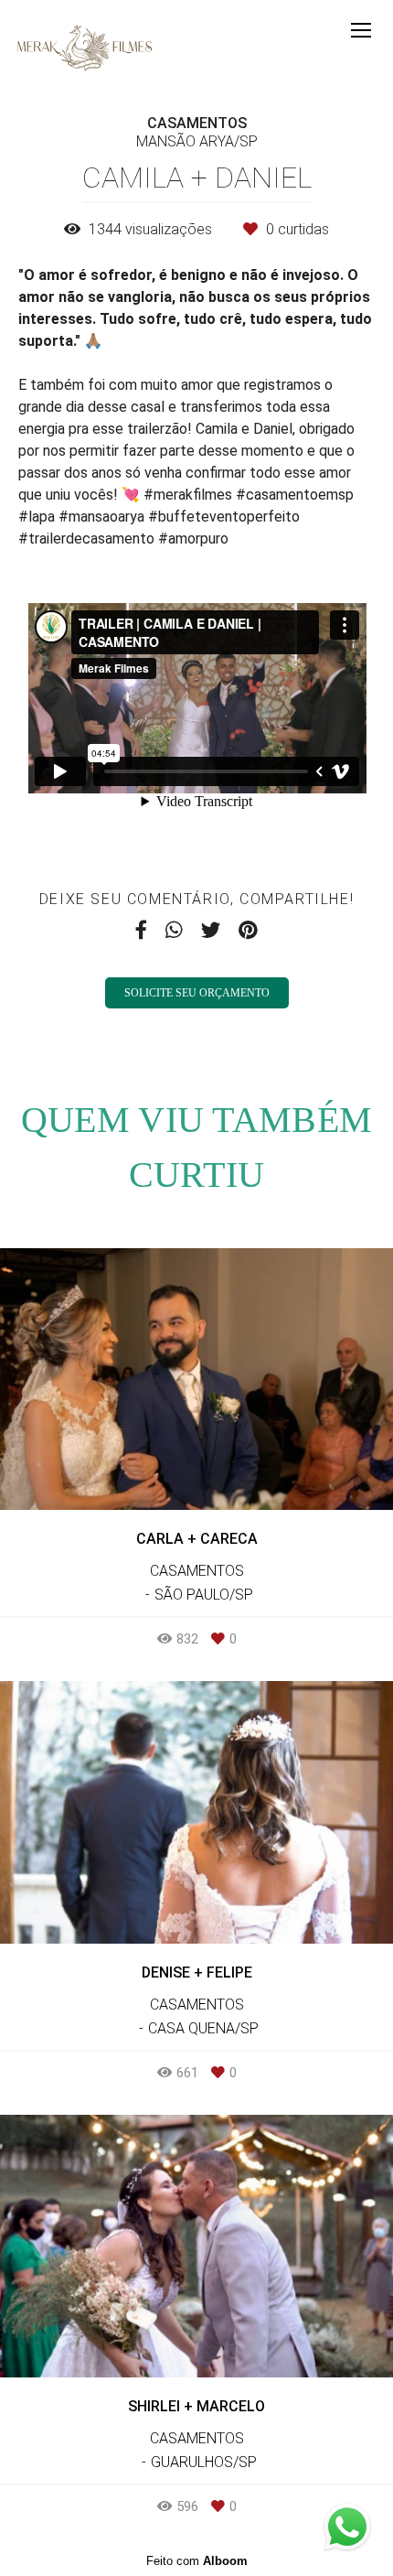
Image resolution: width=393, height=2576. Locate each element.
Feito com (197, 2561)
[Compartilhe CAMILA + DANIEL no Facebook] (141, 930)
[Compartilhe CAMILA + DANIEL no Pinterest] (248, 930)
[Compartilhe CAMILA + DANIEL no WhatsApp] (174, 930)
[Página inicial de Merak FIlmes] (85, 49)
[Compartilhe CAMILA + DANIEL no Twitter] (211, 930)
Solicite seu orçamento (197, 993)
